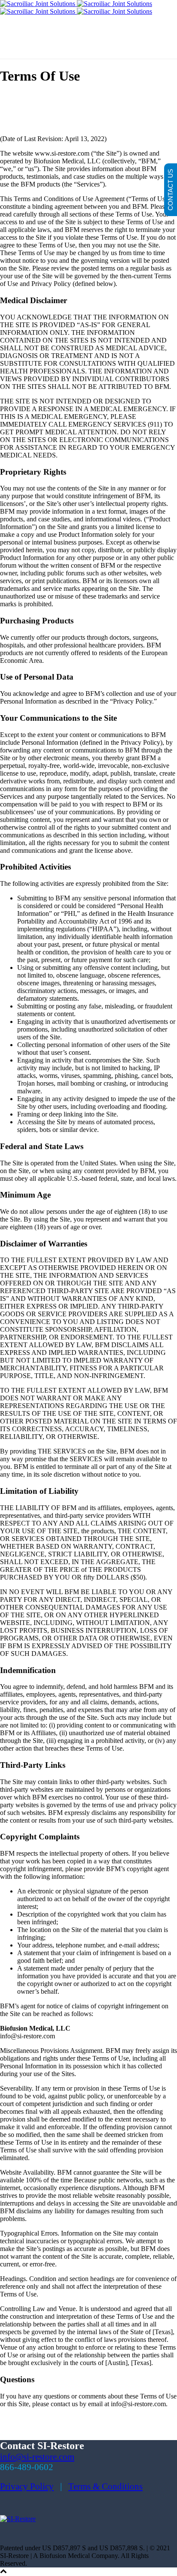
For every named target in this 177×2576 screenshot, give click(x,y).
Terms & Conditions (105, 2486)
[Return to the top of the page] (3, 2572)
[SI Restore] (76, 8)
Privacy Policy (27, 2486)
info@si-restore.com (37, 2457)
